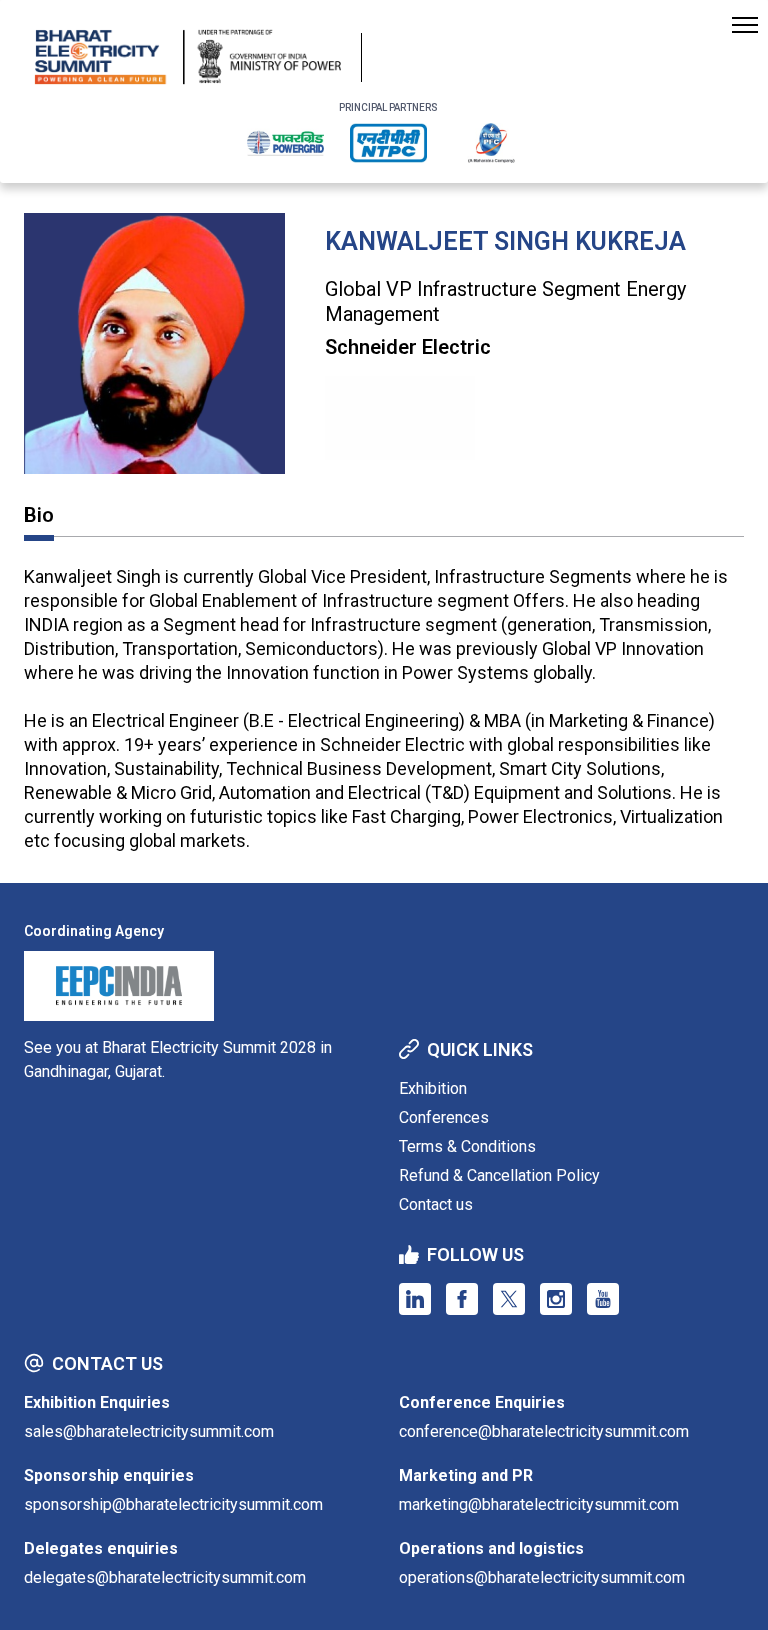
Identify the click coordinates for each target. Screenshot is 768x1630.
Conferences (444, 1117)
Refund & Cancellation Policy (499, 1175)
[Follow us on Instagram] (556, 1299)
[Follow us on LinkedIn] (415, 1299)
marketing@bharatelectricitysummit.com (539, 1504)
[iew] (285, 143)
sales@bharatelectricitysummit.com (149, 1431)
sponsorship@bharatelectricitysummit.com (173, 1504)
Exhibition (433, 1088)
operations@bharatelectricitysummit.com (542, 1577)
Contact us (436, 1204)
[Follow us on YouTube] (603, 1299)
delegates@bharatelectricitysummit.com (165, 1577)
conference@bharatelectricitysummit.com (544, 1431)
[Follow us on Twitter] (509, 1299)
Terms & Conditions (467, 1146)
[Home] (188, 57)
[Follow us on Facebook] (462, 1299)
